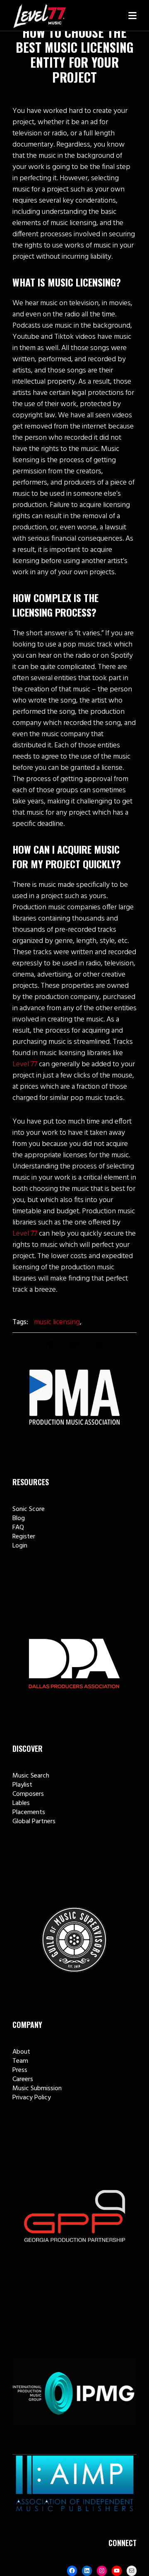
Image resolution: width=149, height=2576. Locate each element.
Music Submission (37, 2089)
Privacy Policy (32, 2098)
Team (20, 2061)
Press (20, 2070)
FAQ (18, 1528)
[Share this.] (50, 1345)
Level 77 (25, 1064)
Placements (29, 1812)
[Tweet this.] (74, 1345)
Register (24, 1537)
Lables (21, 1803)
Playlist (22, 1785)
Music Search (31, 1776)
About (21, 2052)
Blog (19, 1518)
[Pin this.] (99, 1345)
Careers (23, 2079)
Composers (28, 1794)
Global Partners (34, 1822)
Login (20, 1546)
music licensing (57, 1322)
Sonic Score (29, 1509)
